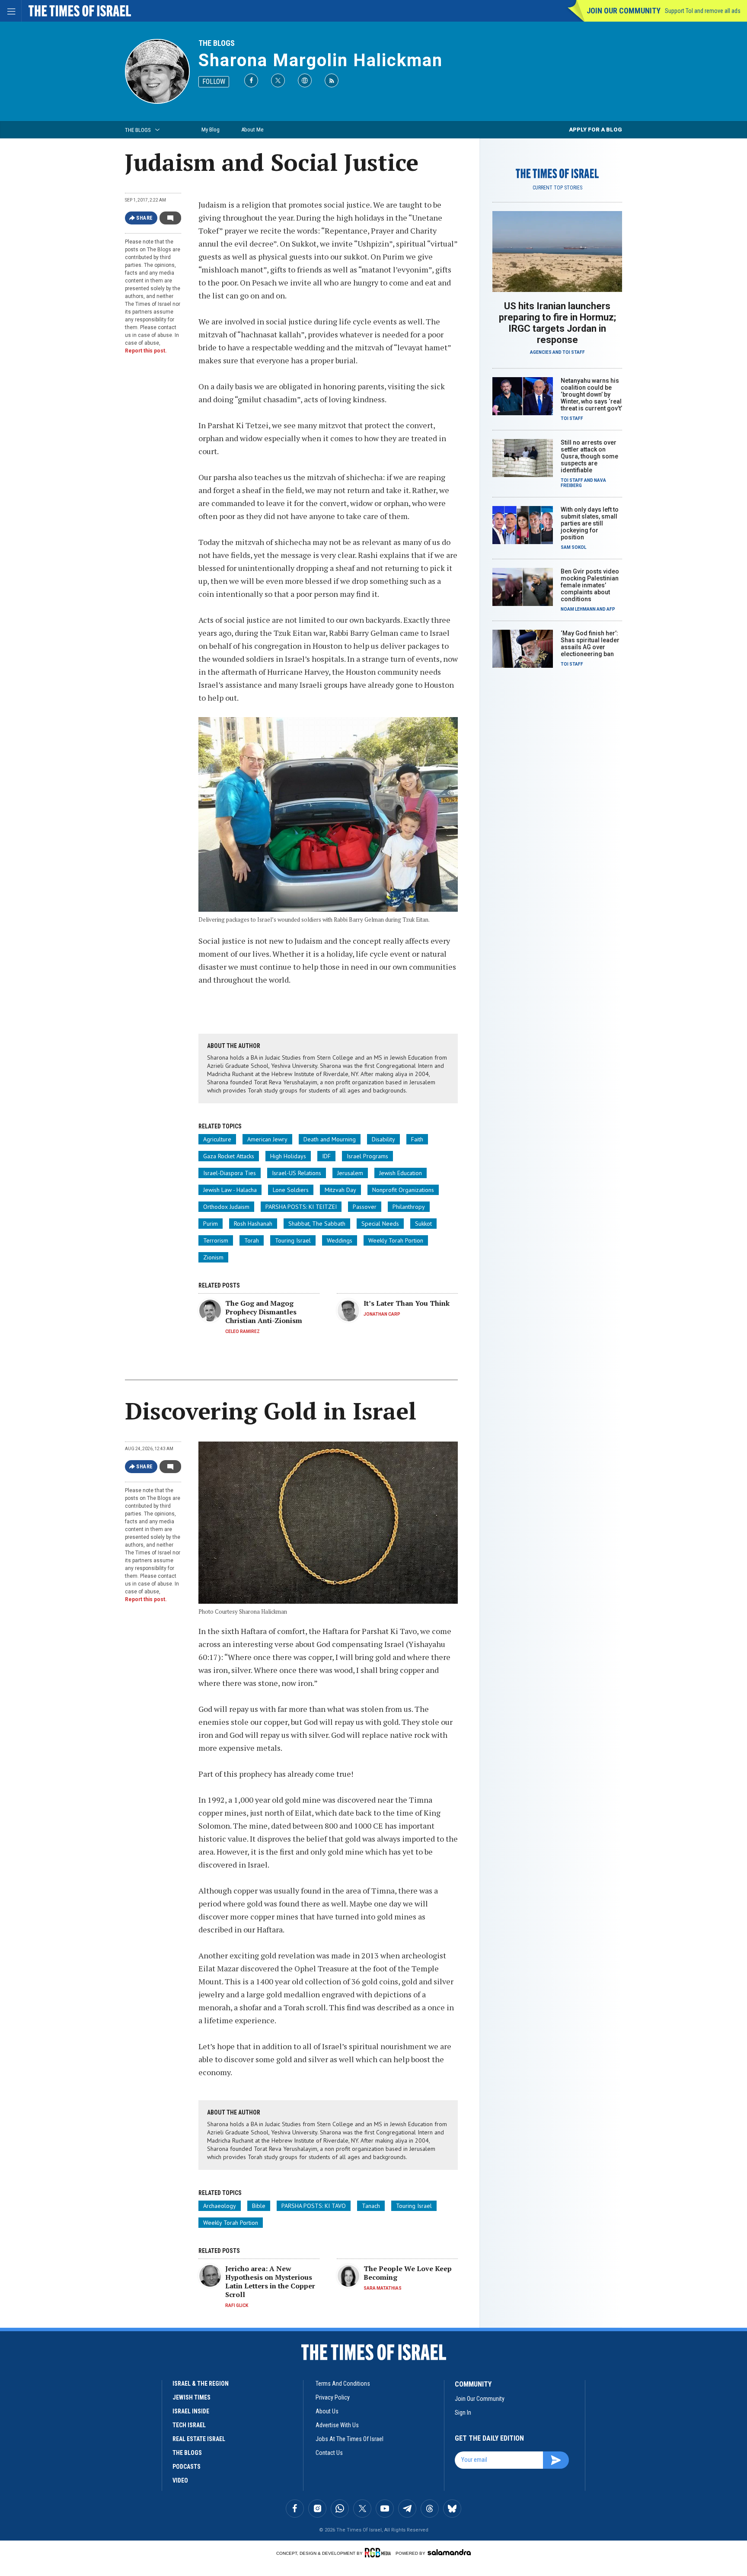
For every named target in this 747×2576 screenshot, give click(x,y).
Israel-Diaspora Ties (230, 1173)
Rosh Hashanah (253, 1224)
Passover (365, 1207)
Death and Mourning (330, 1139)
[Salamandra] (449, 2552)
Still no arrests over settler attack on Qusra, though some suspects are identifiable (589, 456)
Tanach (371, 2206)
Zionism (213, 1257)
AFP (611, 609)
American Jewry (267, 1139)
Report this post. (146, 351)
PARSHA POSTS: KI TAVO (314, 2206)
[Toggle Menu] (11, 11)
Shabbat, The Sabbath (317, 1224)
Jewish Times (192, 2397)
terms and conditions (343, 2384)
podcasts (187, 2467)
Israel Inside (191, 2411)
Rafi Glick (237, 2305)
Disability (383, 1139)
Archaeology (220, 2206)
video (180, 2480)
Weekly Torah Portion (396, 1240)
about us (327, 2411)
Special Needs (380, 1224)
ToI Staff (574, 352)
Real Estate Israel (199, 2439)
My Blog (211, 130)
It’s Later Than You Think (407, 1303)
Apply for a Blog (595, 130)
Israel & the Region (201, 2384)
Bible (259, 2206)
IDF (326, 1156)
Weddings (340, 1240)
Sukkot (423, 1224)
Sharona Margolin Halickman (321, 60)
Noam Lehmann (578, 609)
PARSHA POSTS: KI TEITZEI (301, 1207)
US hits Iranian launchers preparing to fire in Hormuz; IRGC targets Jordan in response (557, 323)
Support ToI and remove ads (703, 11)
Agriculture (217, 1139)
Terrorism (216, 1240)
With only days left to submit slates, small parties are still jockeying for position (590, 523)
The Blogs (217, 43)
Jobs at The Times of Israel (350, 2439)
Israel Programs (367, 1156)
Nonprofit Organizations (403, 1190)
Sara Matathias (383, 2288)
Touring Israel (293, 1240)
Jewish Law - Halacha (230, 1190)
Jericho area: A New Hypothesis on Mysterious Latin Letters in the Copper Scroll (270, 2281)
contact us (329, 2453)
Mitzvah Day (340, 1190)
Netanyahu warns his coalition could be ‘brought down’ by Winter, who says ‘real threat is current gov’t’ (591, 394)
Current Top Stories (557, 188)
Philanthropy (409, 1207)
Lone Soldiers (291, 1190)
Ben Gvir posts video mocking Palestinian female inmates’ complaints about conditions (590, 585)
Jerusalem (350, 1173)
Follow (214, 82)
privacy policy (333, 2397)
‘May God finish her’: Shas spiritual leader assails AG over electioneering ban (590, 644)
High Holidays (288, 1156)
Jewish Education (401, 1173)
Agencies (541, 352)
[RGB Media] (379, 2553)
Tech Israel (189, 2425)
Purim (211, 1224)
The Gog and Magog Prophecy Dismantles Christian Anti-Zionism (264, 1312)
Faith (417, 1139)
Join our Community (624, 11)
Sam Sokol (573, 547)
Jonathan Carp (382, 1314)
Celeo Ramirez (243, 1331)
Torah (252, 1240)
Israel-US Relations (297, 1173)
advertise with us (337, 2425)
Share (145, 218)
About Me (252, 130)
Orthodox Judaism (226, 1207)
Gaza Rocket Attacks (229, 1156)
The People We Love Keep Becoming (408, 2273)
